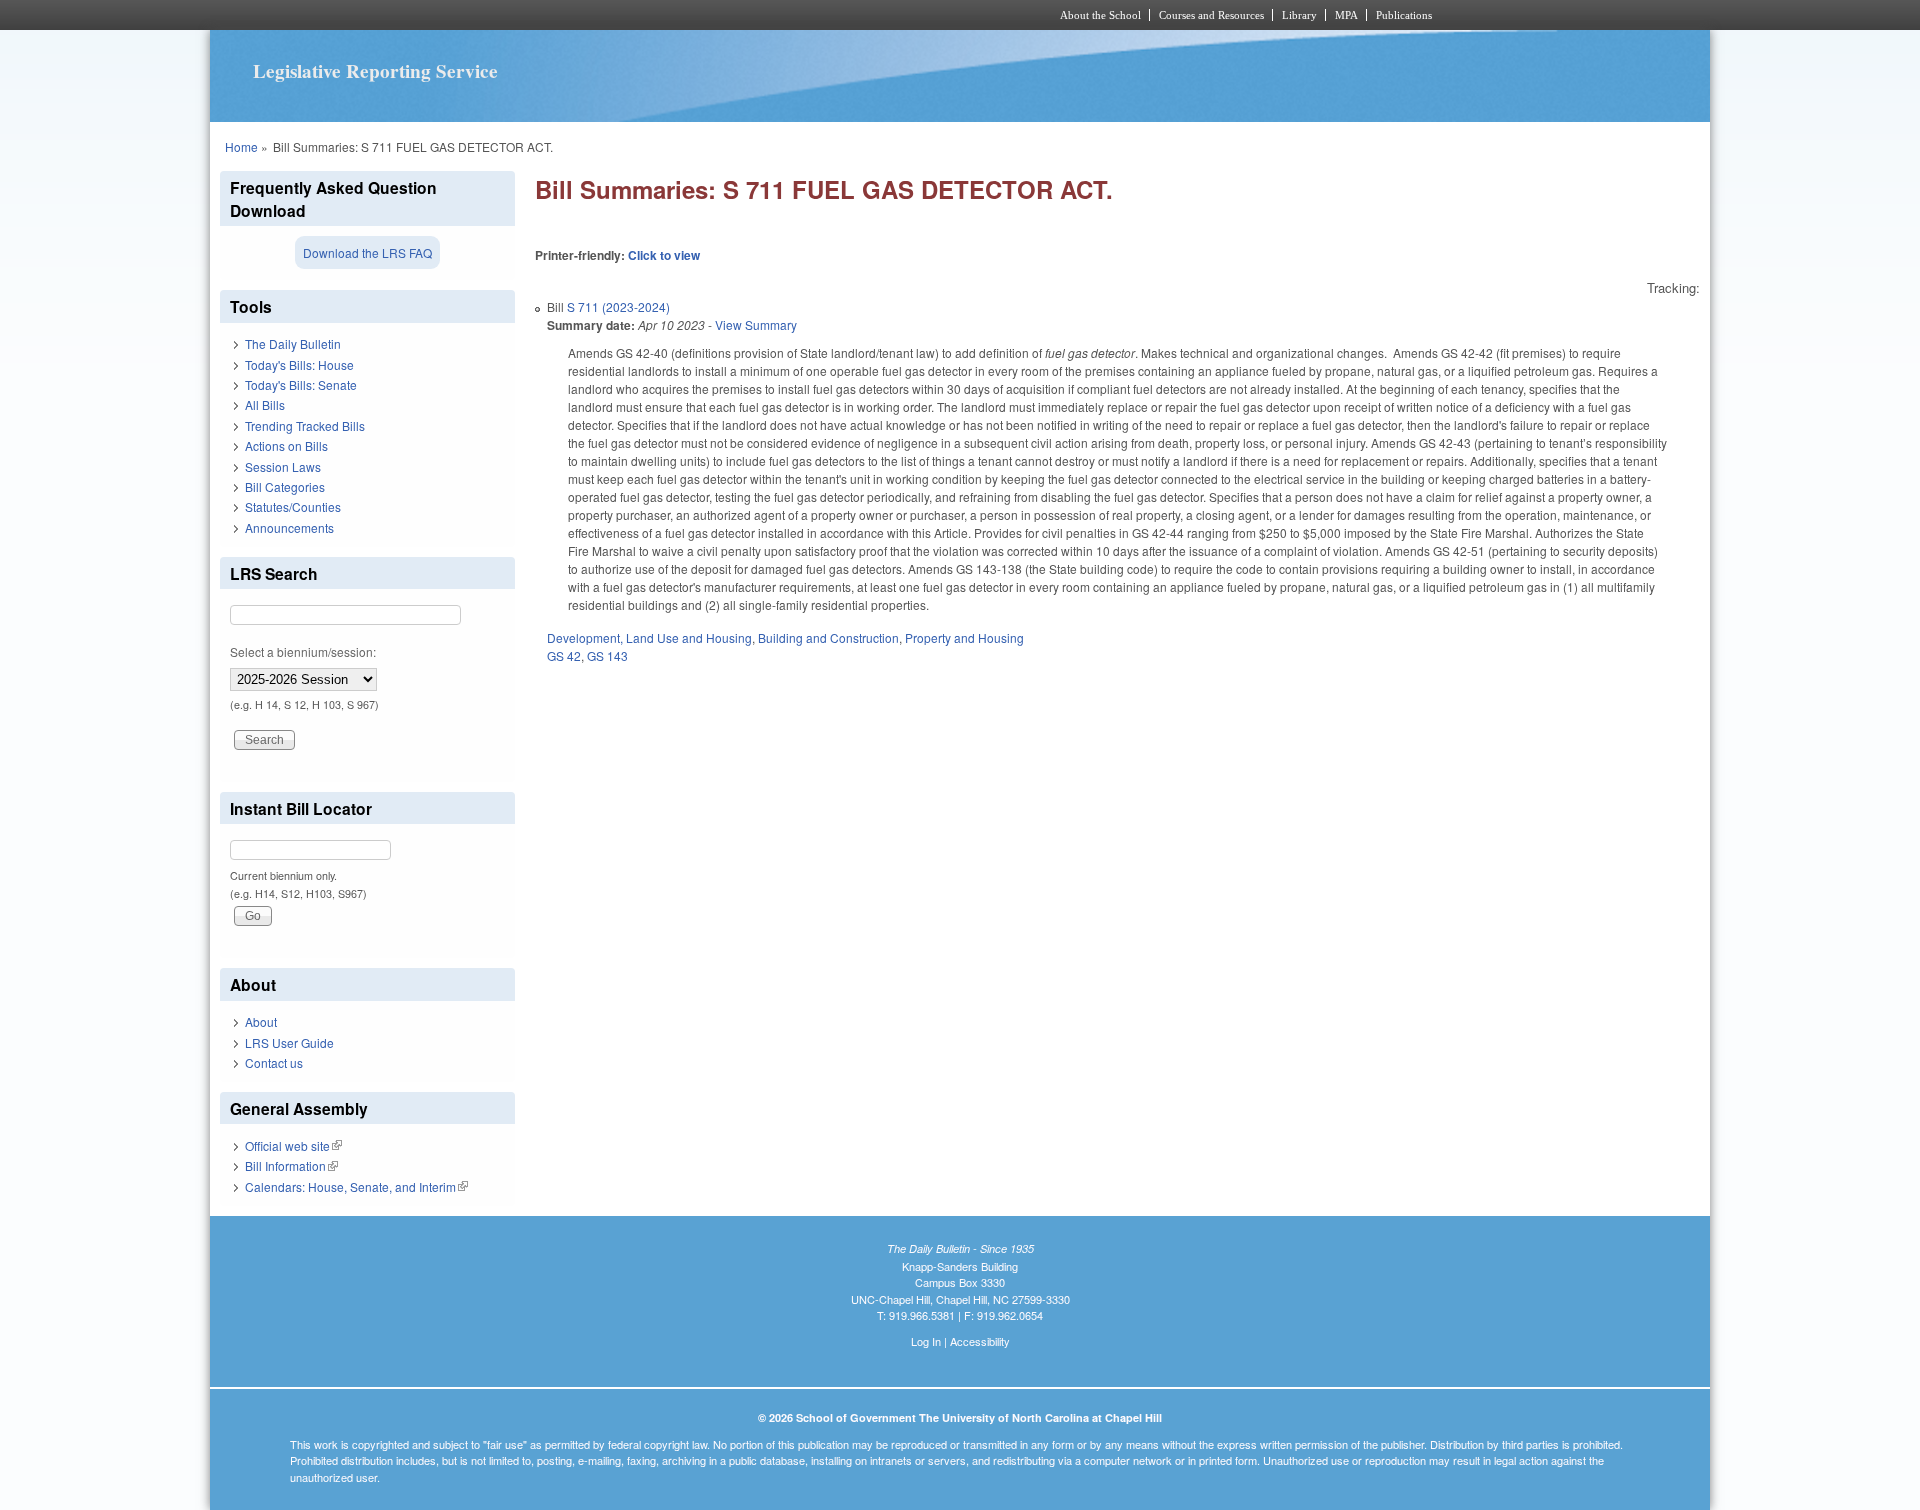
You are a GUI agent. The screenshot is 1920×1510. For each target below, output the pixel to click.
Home (241, 146)
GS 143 (607, 655)
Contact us (274, 1062)
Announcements (289, 527)
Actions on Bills (286, 445)
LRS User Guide (289, 1042)
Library (1299, 15)
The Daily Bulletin (293, 343)
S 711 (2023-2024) (618, 306)
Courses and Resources (1211, 15)
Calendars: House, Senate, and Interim (356, 1186)
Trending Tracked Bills (305, 425)
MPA (1346, 15)
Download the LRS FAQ (367, 252)
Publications (1404, 15)
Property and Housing (964, 637)
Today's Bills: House (299, 364)
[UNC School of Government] (695, 15)
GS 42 (564, 655)
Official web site (293, 1145)
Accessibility (980, 1341)
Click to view (664, 255)
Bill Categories (285, 486)
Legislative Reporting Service (375, 71)
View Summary (756, 324)
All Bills (265, 404)
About (261, 1021)
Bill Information (291, 1165)
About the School (1100, 15)
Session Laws (283, 466)
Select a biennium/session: (303, 651)
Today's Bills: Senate (301, 384)
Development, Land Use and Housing (649, 637)
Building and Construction (828, 637)
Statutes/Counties (293, 506)
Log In (926, 1341)
